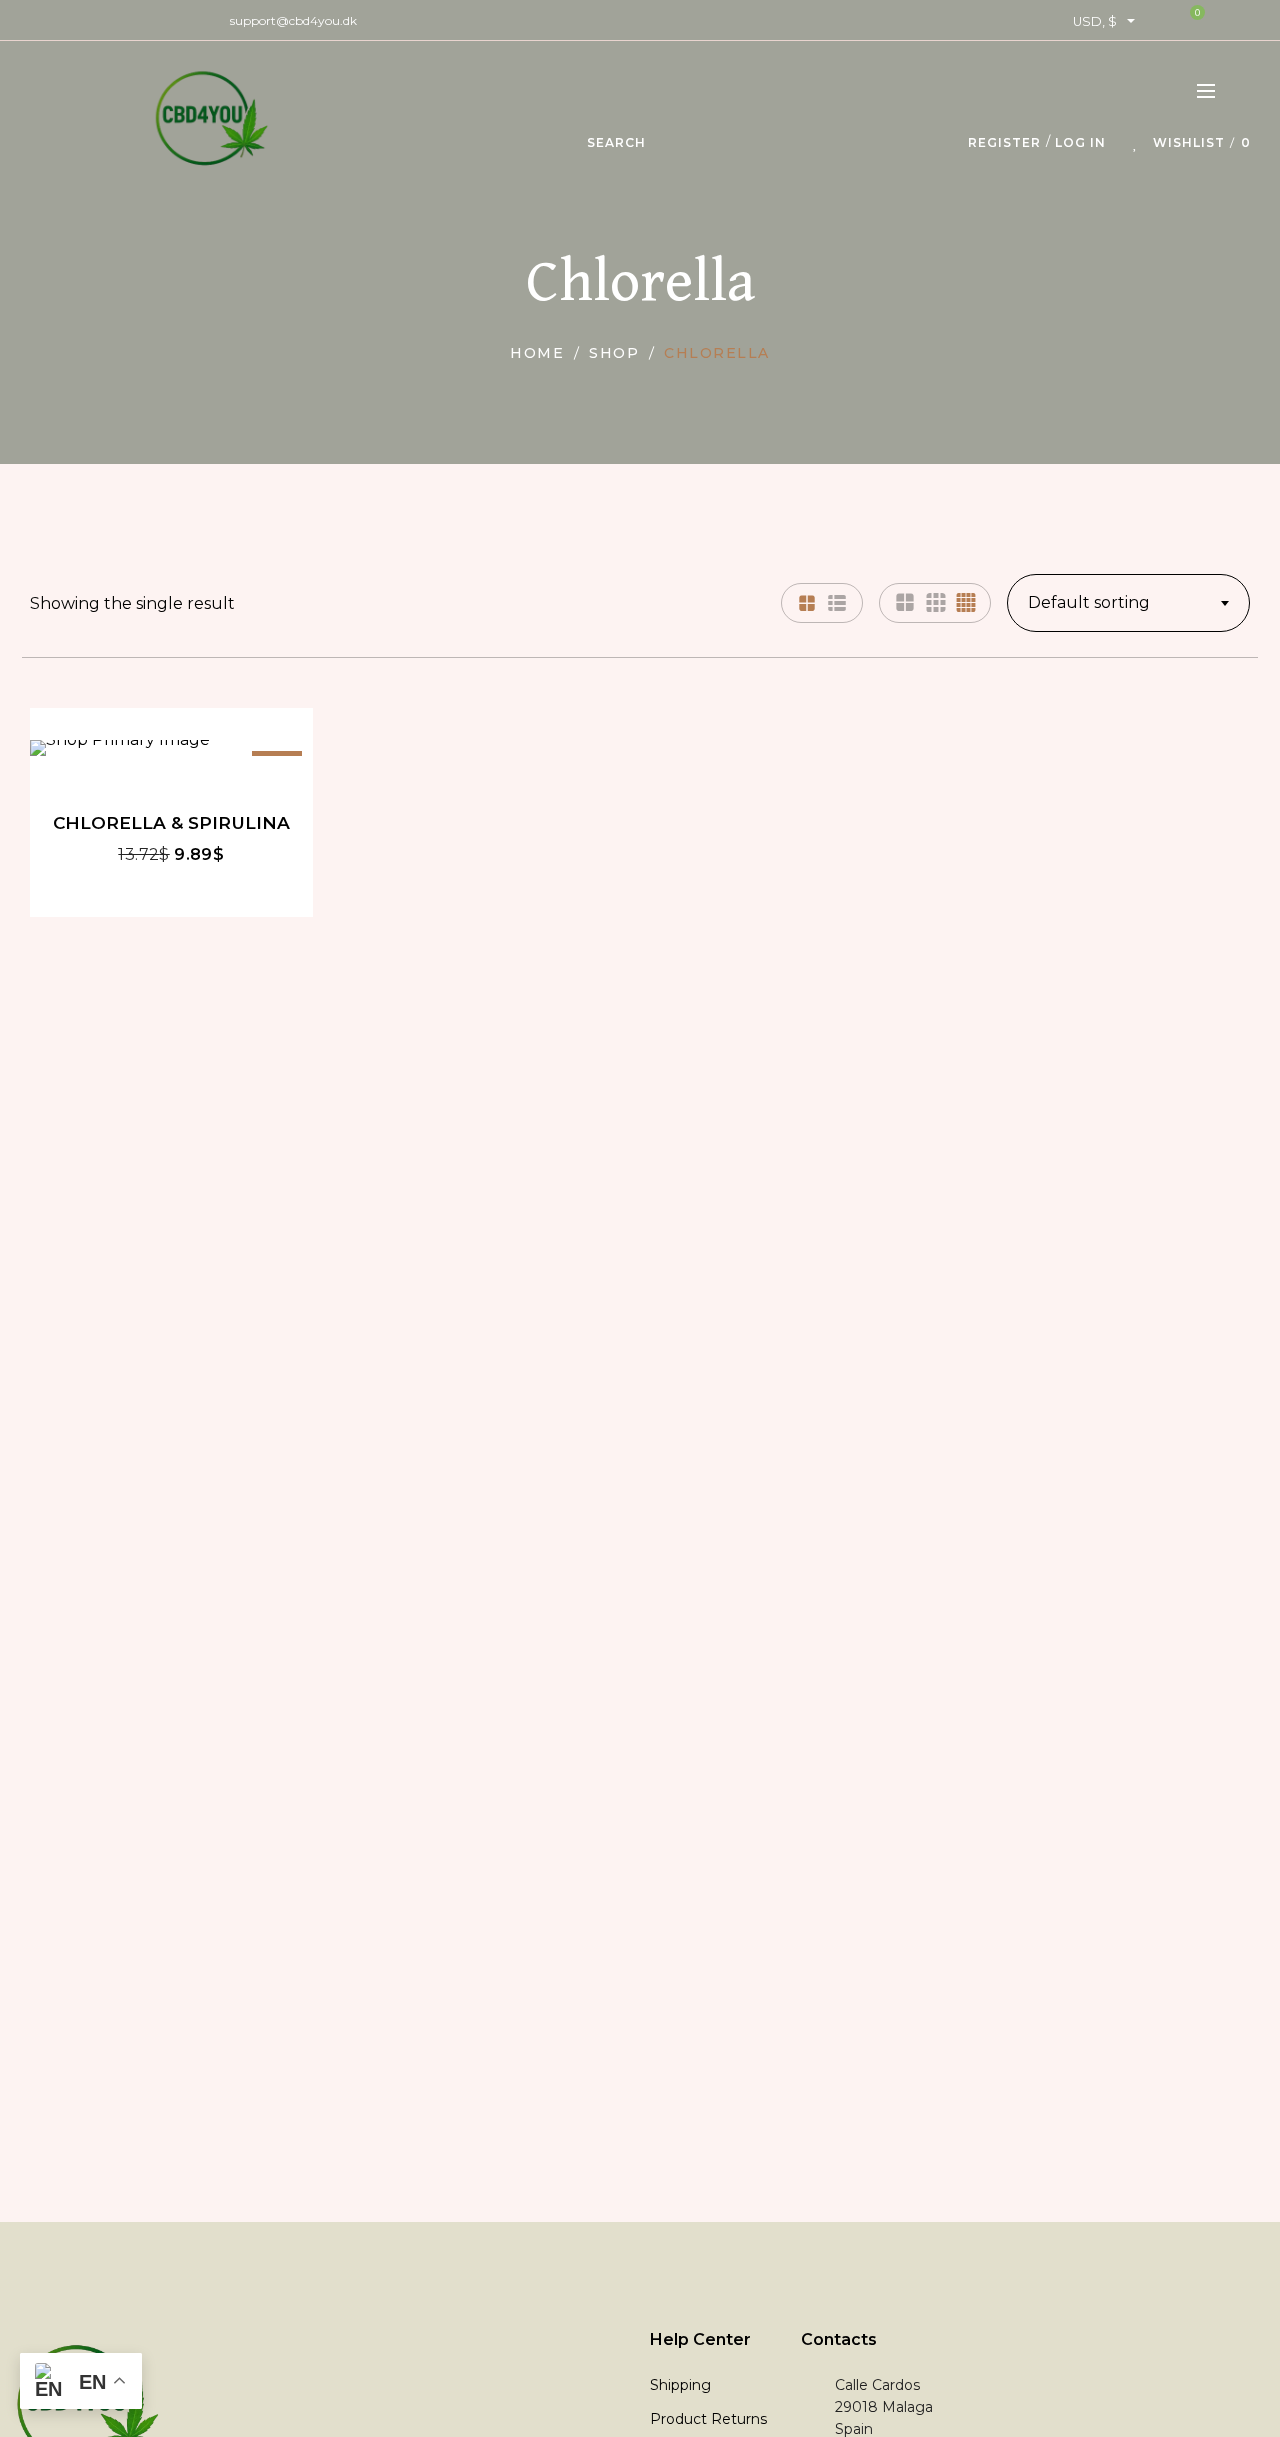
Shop (614, 353)
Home (537, 353)
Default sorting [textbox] (1089, 602)
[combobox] (1128, 603)
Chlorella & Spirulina (171, 822)
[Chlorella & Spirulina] (171, 748)
